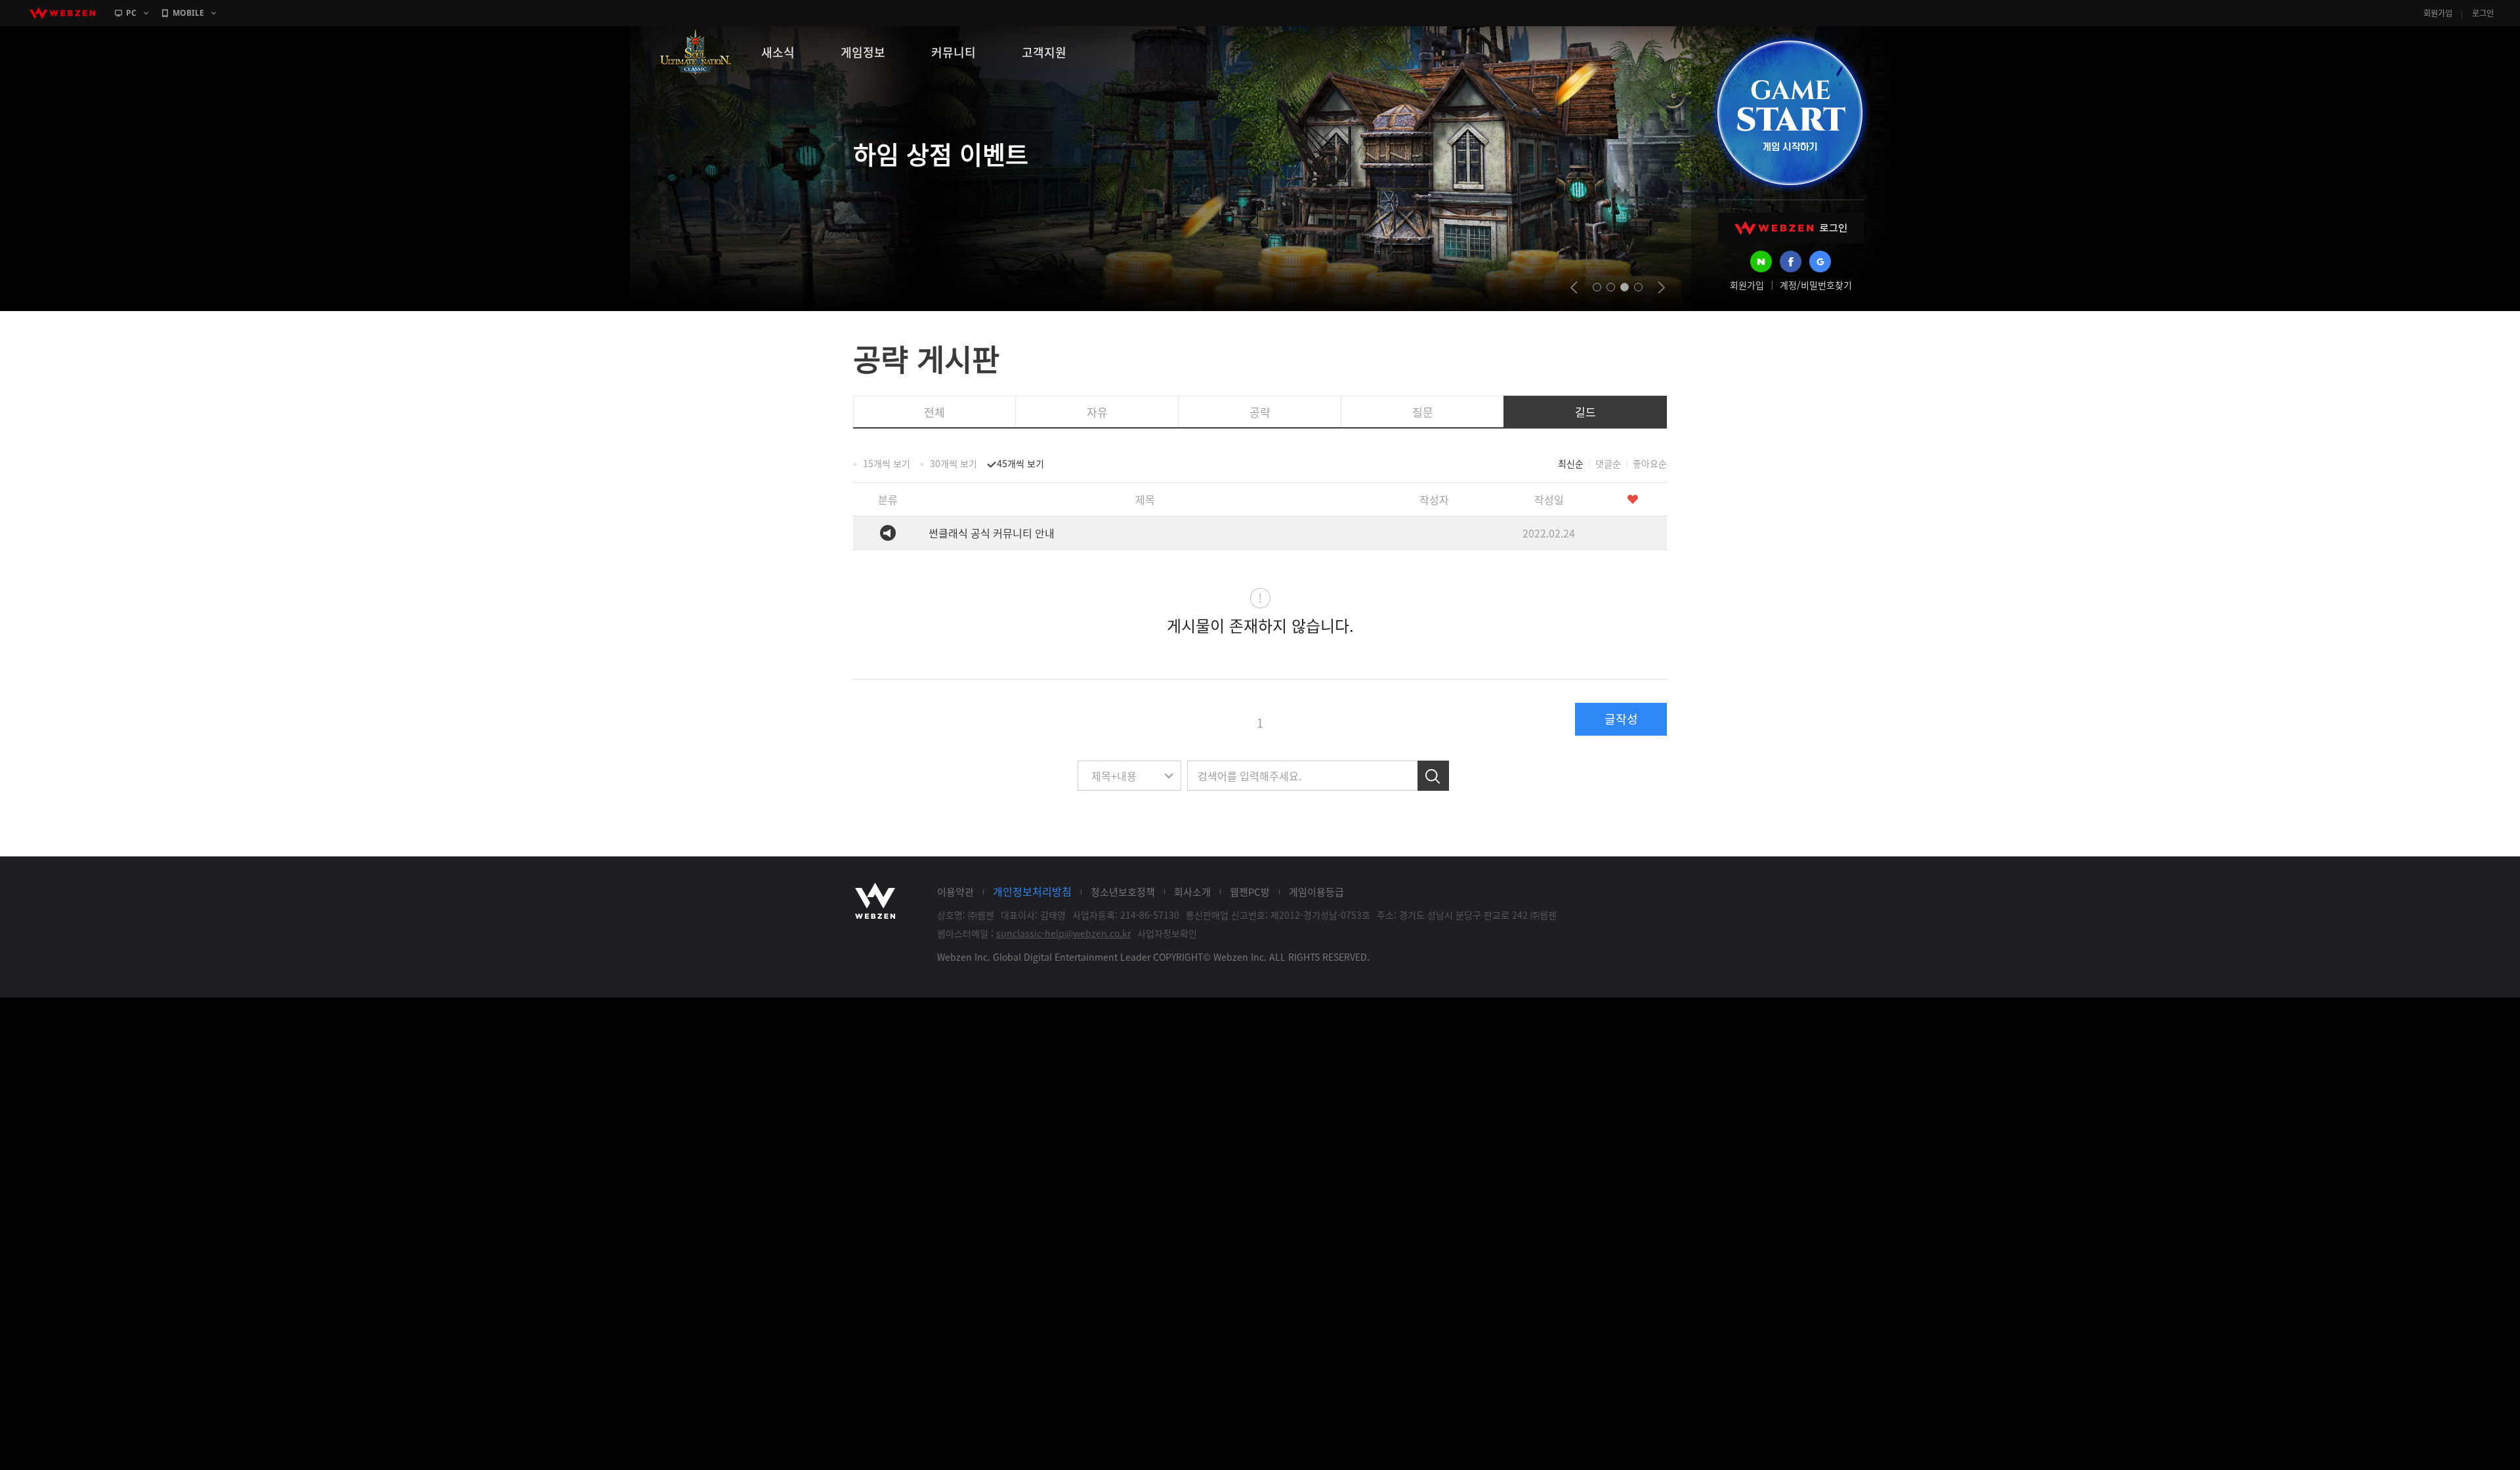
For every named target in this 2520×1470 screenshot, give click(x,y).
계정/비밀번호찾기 (1816, 285)
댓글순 (1608, 463)
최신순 (1571, 463)
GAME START (1790, 113)
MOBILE (188, 13)
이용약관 (955, 892)
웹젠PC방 (1250, 892)
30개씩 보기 (954, 463)
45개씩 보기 (1020, 463)
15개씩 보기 (887, 463)
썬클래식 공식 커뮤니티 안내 (992, 533)
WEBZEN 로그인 (1791, 228)
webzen (62, 13)
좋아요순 (1650, 463)
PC (131, 13)
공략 (1260, 412)
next (1661, 287)
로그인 (2483, 13)
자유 (1097, 412)
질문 (1423, 412)
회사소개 (1192, 892)
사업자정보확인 (1167, 933)
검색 (1433, 776)
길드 (1585, 412)
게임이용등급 (1316, 892)
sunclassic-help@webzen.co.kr (1063, 933)
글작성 (1621, 719)
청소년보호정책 (1123, 892)
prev (1574, 287)
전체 (934, 412)
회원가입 (2438, 13)
